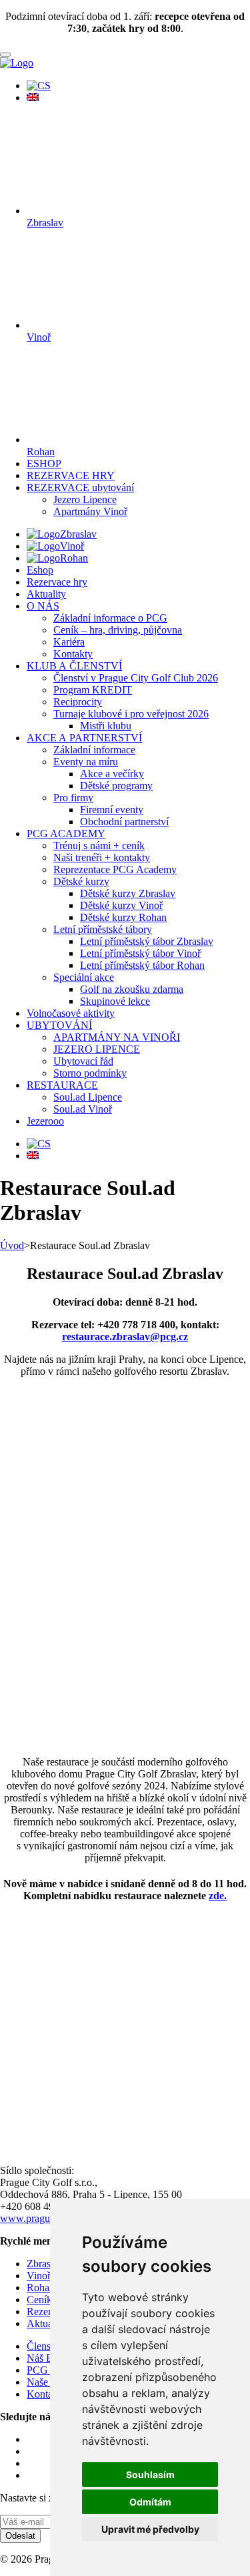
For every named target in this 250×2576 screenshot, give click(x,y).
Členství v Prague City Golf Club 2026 (136, 678)
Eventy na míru (86, 762)
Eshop (40, 570)
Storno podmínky (90, 1073)
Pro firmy (73, 798)
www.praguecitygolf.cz (49, 2218)
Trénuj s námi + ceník (99, 845)
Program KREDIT (93, 690)
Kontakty (73, 654)
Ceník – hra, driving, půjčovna (118, 630)
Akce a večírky (112, 774)
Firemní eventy (112, 810)
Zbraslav (78, 534)
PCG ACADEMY (66, 833)
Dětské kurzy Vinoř (121, 905)
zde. (218, 1896)
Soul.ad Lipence (88, 1097)
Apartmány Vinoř (90, 511)
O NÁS (43, 606)
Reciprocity (78, 702)
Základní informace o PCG (110, 618)
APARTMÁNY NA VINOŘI (117, 1037)
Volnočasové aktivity (71, 1013)
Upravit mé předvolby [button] (150, 2529)
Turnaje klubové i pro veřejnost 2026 (131, 714)
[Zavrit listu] (5, 55)
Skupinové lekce (115, 1001)
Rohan (74, 558)
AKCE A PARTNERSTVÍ (84, 738)
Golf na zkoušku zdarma (132, 989)
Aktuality (46, 594)
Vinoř (72, 546)
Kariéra (69, 642)
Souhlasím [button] (150, 2475)
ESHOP (44, 463)
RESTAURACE (62, 1085)
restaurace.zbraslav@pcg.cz (125, 1337)
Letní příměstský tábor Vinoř (140, 953)
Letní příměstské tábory (103, 929)
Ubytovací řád (83, 1061)
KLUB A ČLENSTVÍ (74, 666)
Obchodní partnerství (124, 822)
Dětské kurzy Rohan (123, 917)
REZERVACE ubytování (80, 487)
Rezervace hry (57, 582)
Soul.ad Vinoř (83, 1109)
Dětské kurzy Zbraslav (128, 893)
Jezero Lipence (85, 499)
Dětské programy (116, 786)
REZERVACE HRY (71, 475)
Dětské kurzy (81, 881)
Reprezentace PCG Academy (115, 869)
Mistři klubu (106, 726)
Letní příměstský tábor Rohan (142, 965)
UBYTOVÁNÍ (59, 1025)
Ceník (39, 2300)
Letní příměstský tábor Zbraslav (147, 941)
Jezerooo (45, 1121)
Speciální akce (84, 977)
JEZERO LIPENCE (97, 1049)
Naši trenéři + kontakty (102, 857)
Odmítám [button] (150, 2502)
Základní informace (94, 750)
